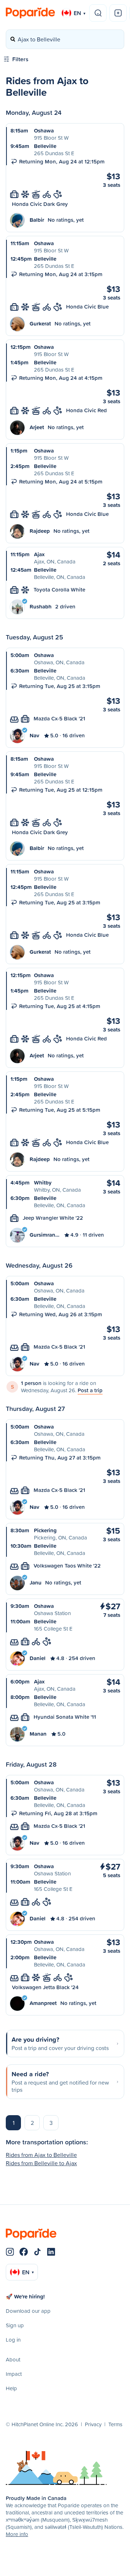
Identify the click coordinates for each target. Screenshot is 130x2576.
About (13, 2359)
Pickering (45, 1530)
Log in (13, 2340)
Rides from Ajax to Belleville (41, 2155)
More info (17, 2534)
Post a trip (90, 1390)
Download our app (28, 2311)
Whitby (43, 1183)
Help (11, 2388)
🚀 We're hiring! (25, 2296)
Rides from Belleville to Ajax (41, 2163)
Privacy (93, 2424)
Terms (115, 2424)
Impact (14, 2374)
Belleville (45, 146)
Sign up (15, 2325)
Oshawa (44, 131)
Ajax (39, 554)
